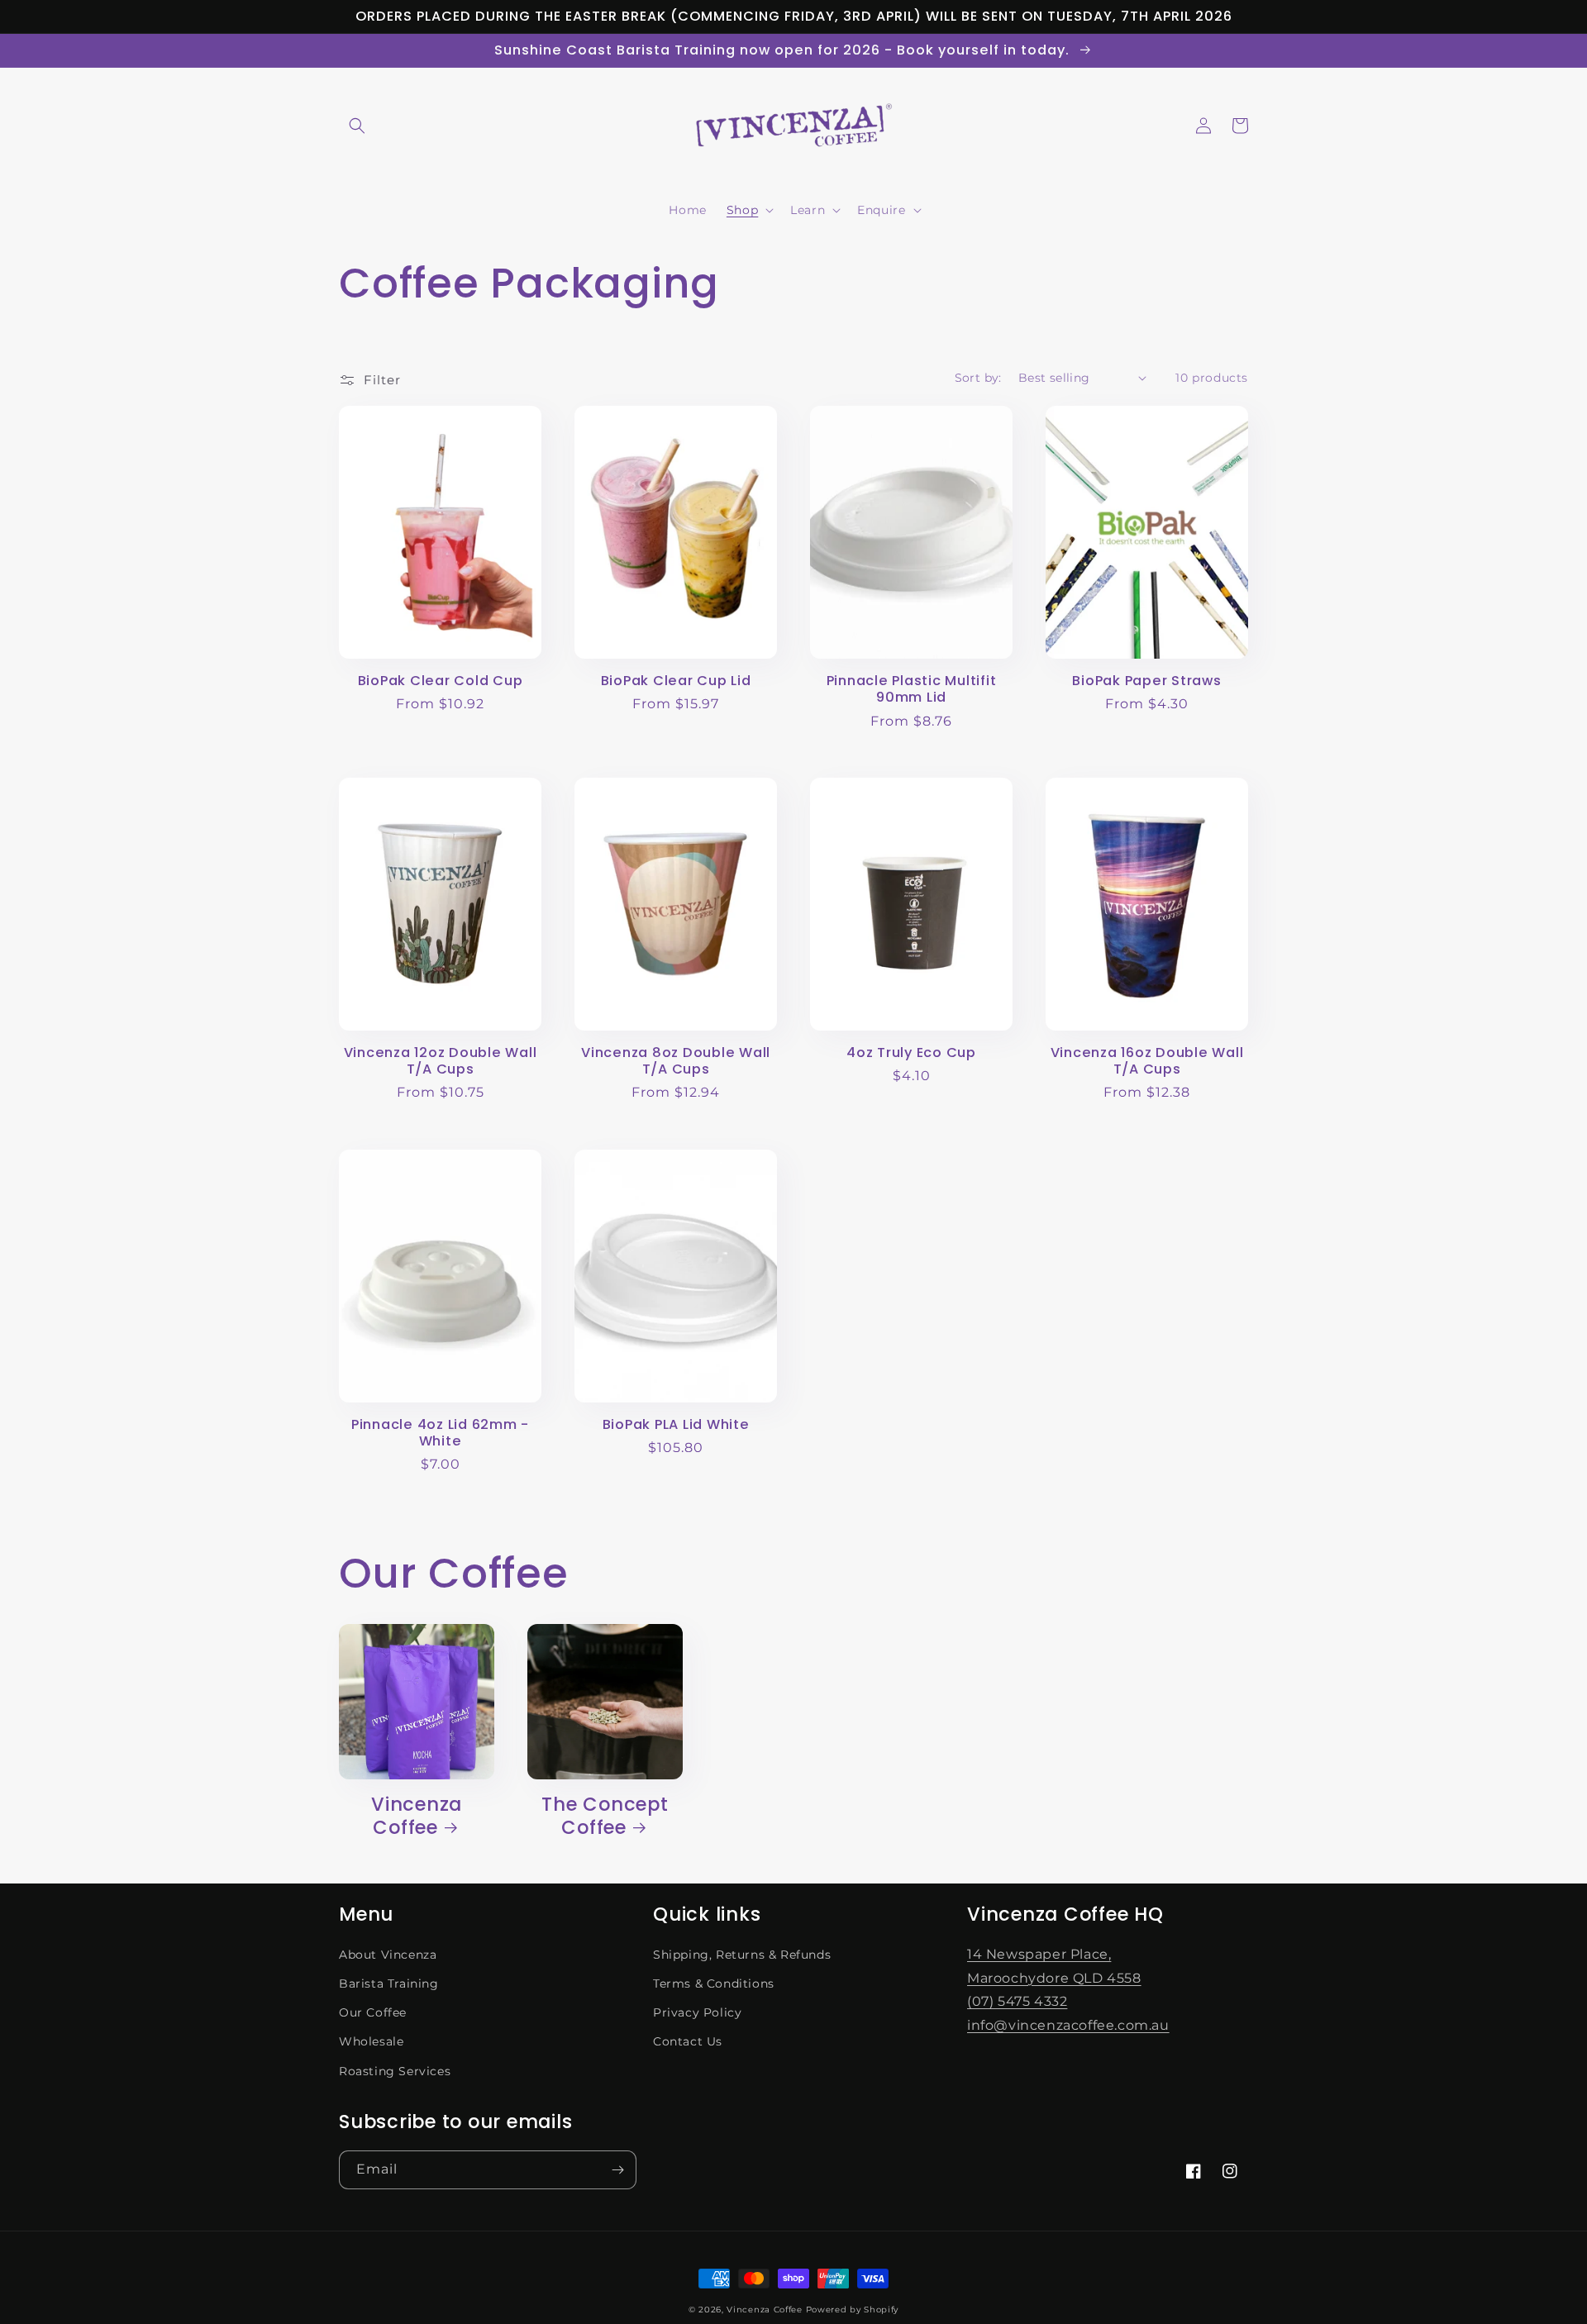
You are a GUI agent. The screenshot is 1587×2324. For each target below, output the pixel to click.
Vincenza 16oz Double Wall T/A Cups (1147, 1061)
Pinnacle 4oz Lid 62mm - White (440, 1433)
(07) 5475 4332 (1017, 2001)
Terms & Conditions (714, 1983)
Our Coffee (373, 2012)
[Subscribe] (617, 2170)
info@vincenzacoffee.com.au (1068, 2025)
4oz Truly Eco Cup (911, 1053)
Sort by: (978, 378)
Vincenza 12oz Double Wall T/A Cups (441, 1061)
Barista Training (389, 1983)
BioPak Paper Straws (1146, 681)
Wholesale (371, 2041)
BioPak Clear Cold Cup (441, 681)
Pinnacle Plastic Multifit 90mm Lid (912, 689)
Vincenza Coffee (417, 1817)
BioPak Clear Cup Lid (676, 681)
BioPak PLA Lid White (676, 1425)
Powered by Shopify (853, 2310)
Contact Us (688, 2041)
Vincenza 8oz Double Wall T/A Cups (676, 1061)
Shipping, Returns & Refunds (742, 1955)
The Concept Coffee (605, 1817)
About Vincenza (388, 1955)
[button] (357, 126)
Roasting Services (395, 2071)
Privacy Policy (697, 2012)
